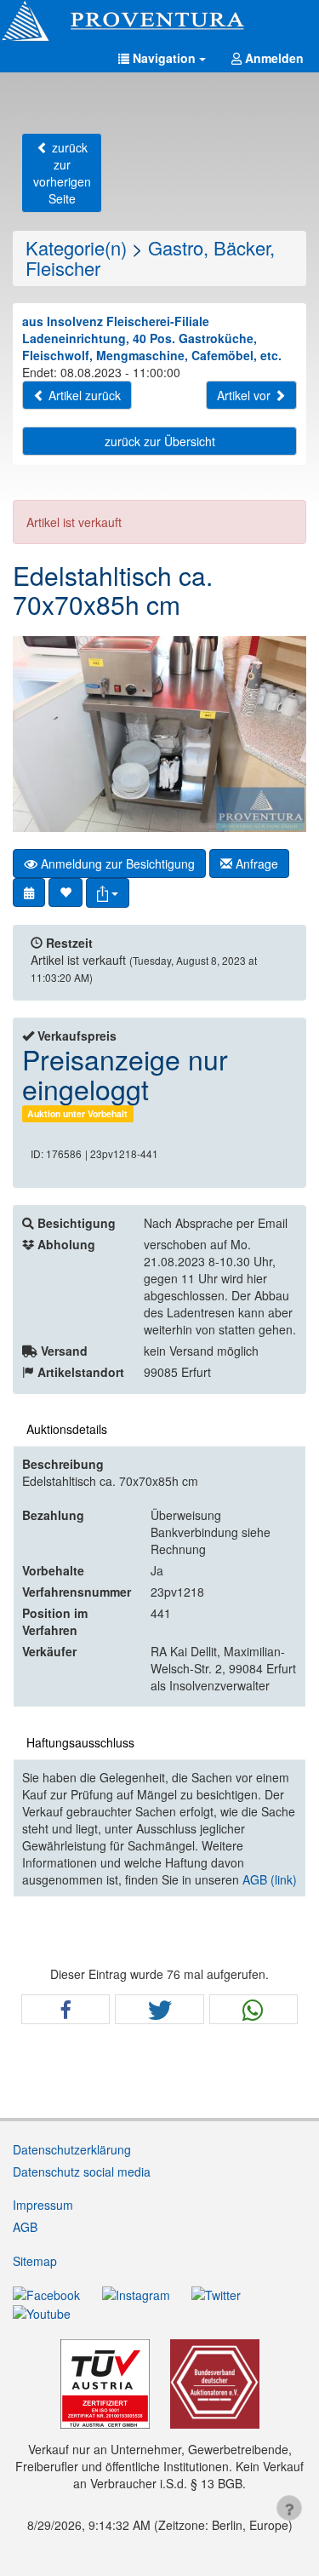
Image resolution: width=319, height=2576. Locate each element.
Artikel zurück (83, 395)
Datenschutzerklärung (72, 2149)
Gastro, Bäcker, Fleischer (150, 258)
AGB (25, 2227)
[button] (162, 58)
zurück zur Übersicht (160, 441)
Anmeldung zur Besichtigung (116, 863)
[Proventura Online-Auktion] (159, 21)
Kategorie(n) (76, 247)
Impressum (43, 2205)
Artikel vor (245, 395)
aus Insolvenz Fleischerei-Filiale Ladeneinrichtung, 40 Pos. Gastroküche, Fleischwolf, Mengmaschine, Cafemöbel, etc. (152, 338)
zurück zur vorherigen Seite (62, 173)
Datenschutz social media (82, 2172)
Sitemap (35, 2261)
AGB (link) (270, 1879)
